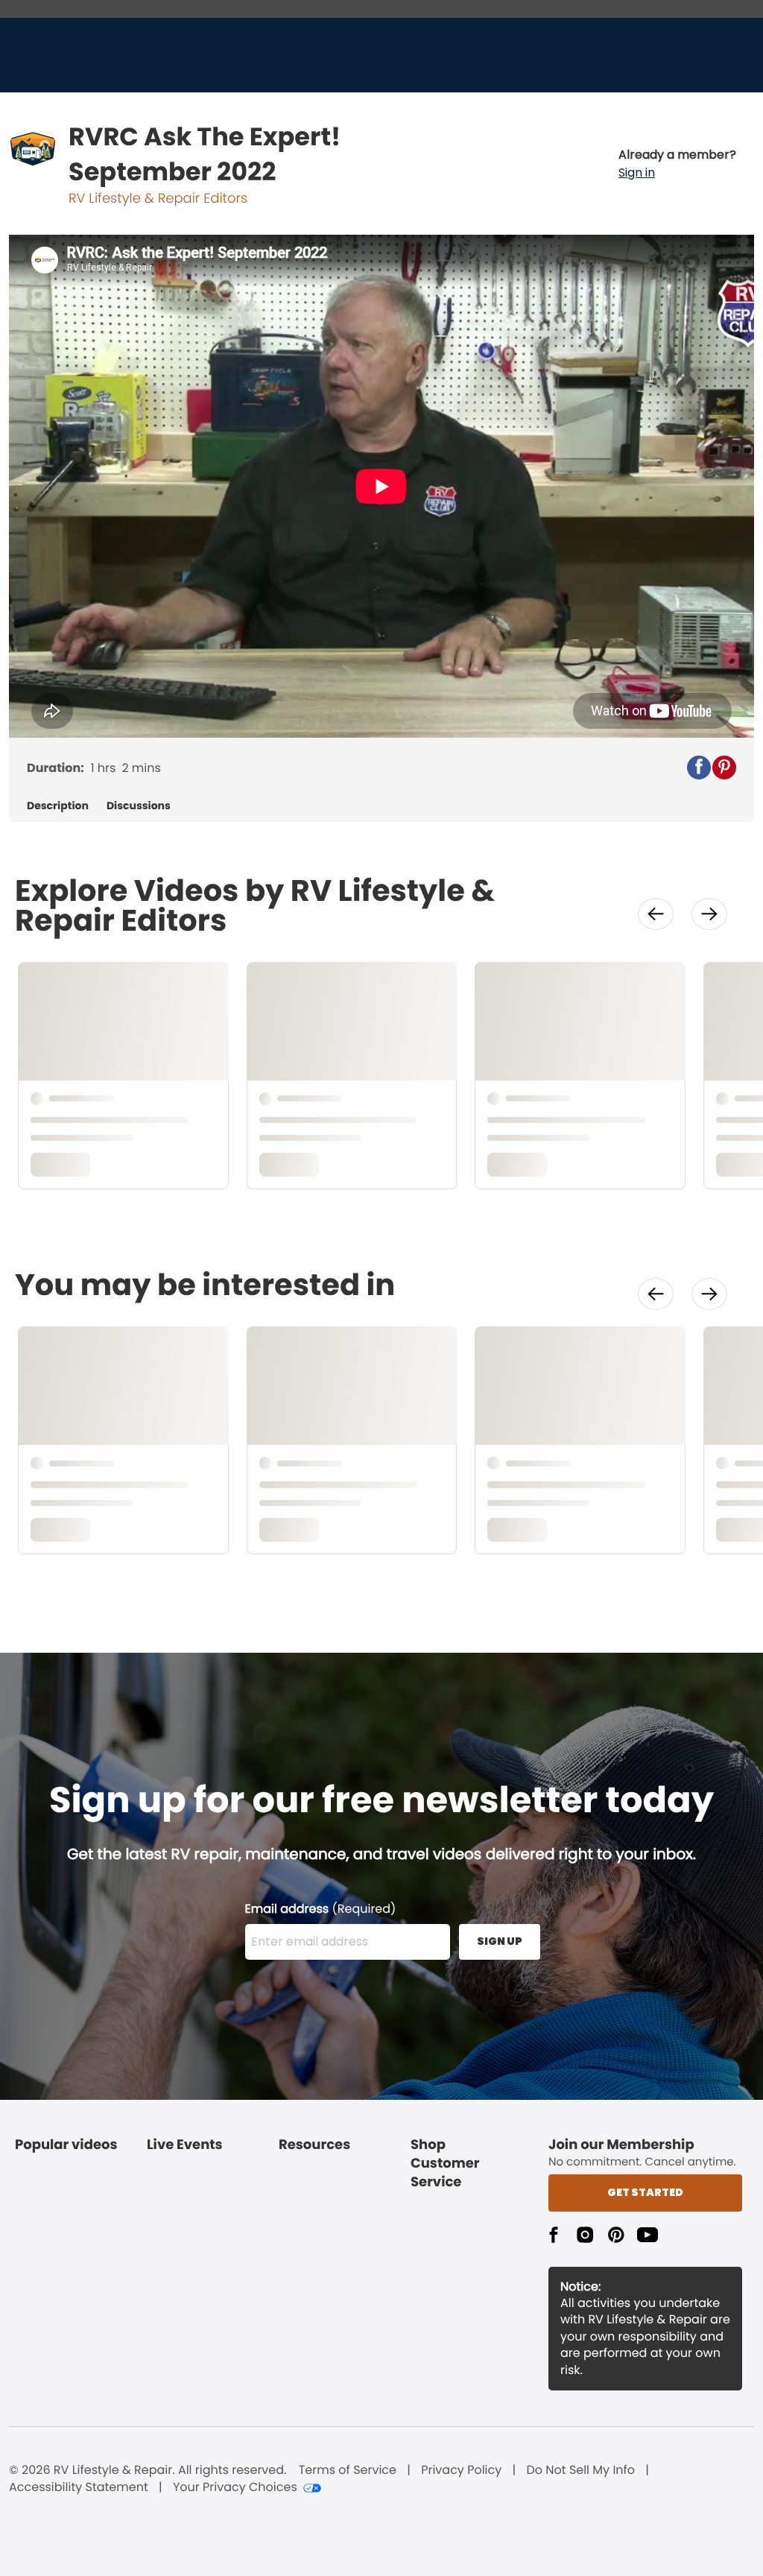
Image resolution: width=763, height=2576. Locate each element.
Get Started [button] (645, 2192)
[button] (677, 164)
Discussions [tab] (139, 806)
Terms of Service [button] (348, 2470)
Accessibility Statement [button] (79, 2487)
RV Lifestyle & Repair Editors (158, 199)
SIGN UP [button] (500, 1941)
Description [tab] (58, 806)
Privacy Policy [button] (461, 2470)
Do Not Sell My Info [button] (580, 2470)
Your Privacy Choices (235, 2487)
